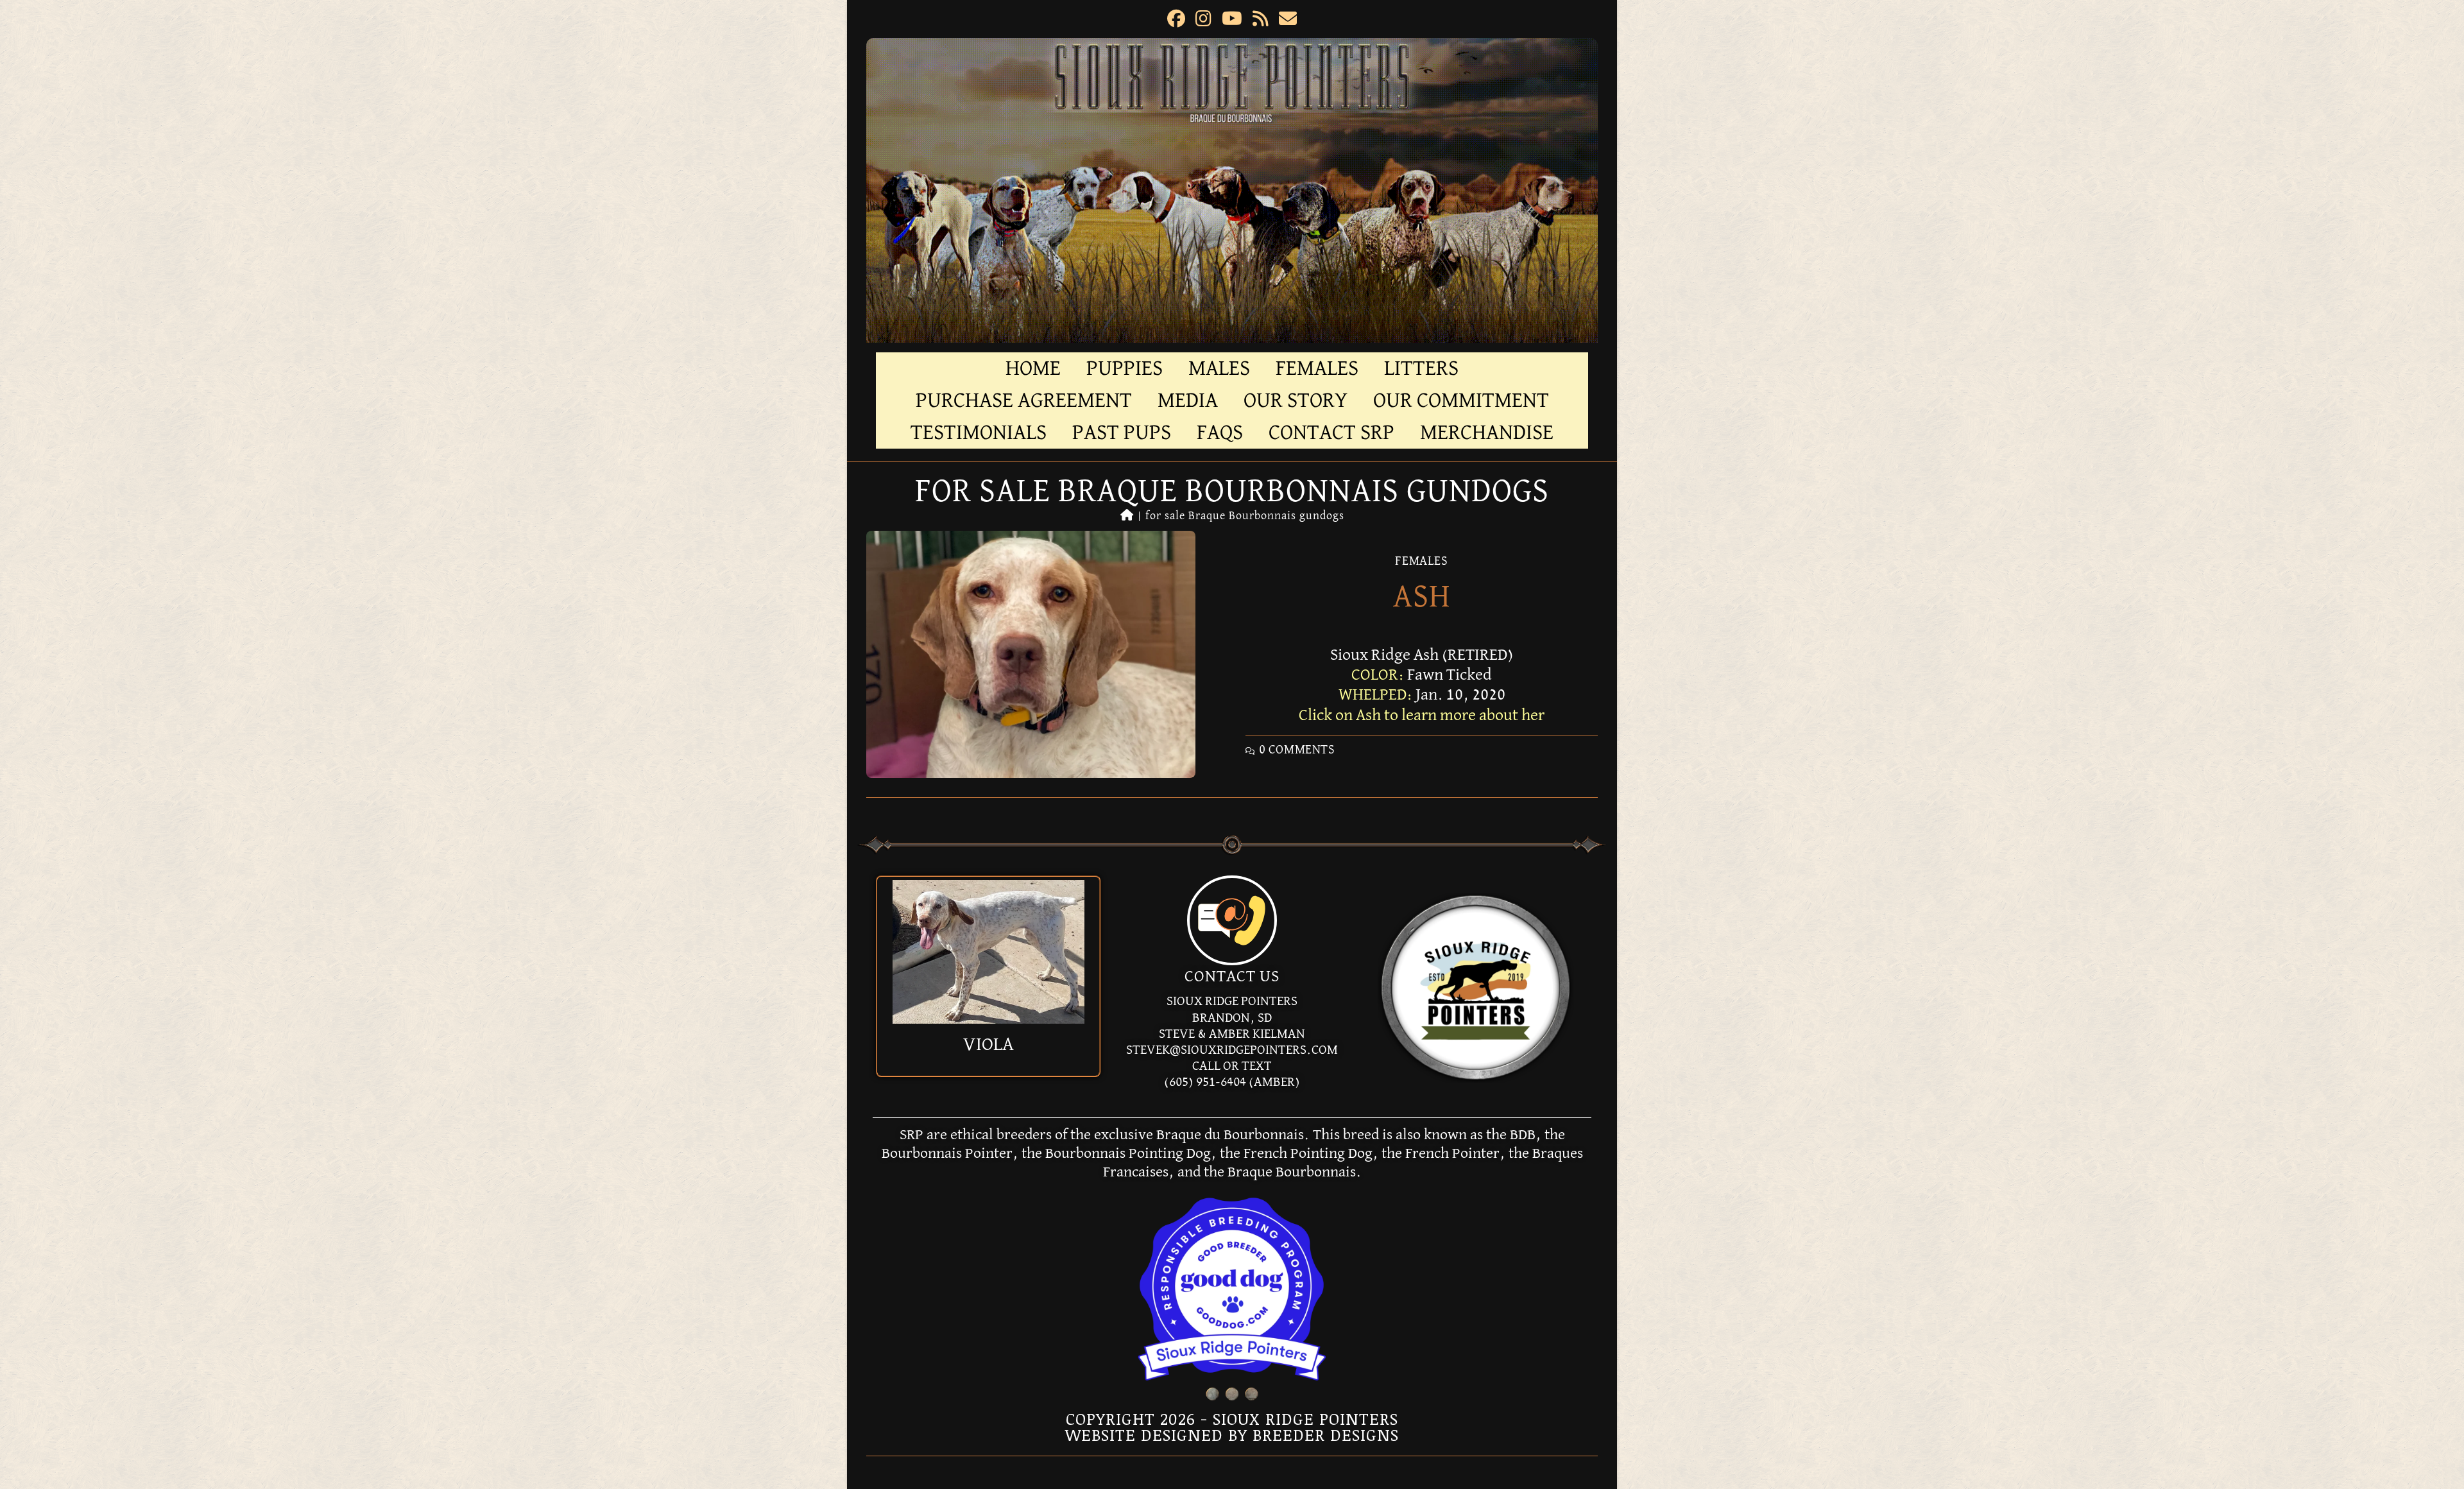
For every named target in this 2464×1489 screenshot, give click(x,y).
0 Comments (1297, 750)
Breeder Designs (1326, 1434)
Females (1317, 368)
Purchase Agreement (1024, 400)
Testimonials (979, 433)
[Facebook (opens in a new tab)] (1176, 21)
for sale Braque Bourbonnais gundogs (1245, 516)
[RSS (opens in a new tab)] (1261, 21)
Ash (1422, 598)
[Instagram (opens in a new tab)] (1203, 21)
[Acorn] (988, 951)
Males (1219, 368)
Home (1033, 368)
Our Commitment (1461, 400)
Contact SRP (1331, 433)
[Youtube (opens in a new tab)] (1232, 21)
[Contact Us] (1232, 920)
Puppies (1125, 368)
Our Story (1296, 400)
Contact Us (1232, 977)
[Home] (1127, 516)
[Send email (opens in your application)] (1288, 21)
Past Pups (1122, 433)
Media (1188, 400)
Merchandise (1487, 433)
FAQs (1220, 433)
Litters (1421, 368)
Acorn (988, 1045)
